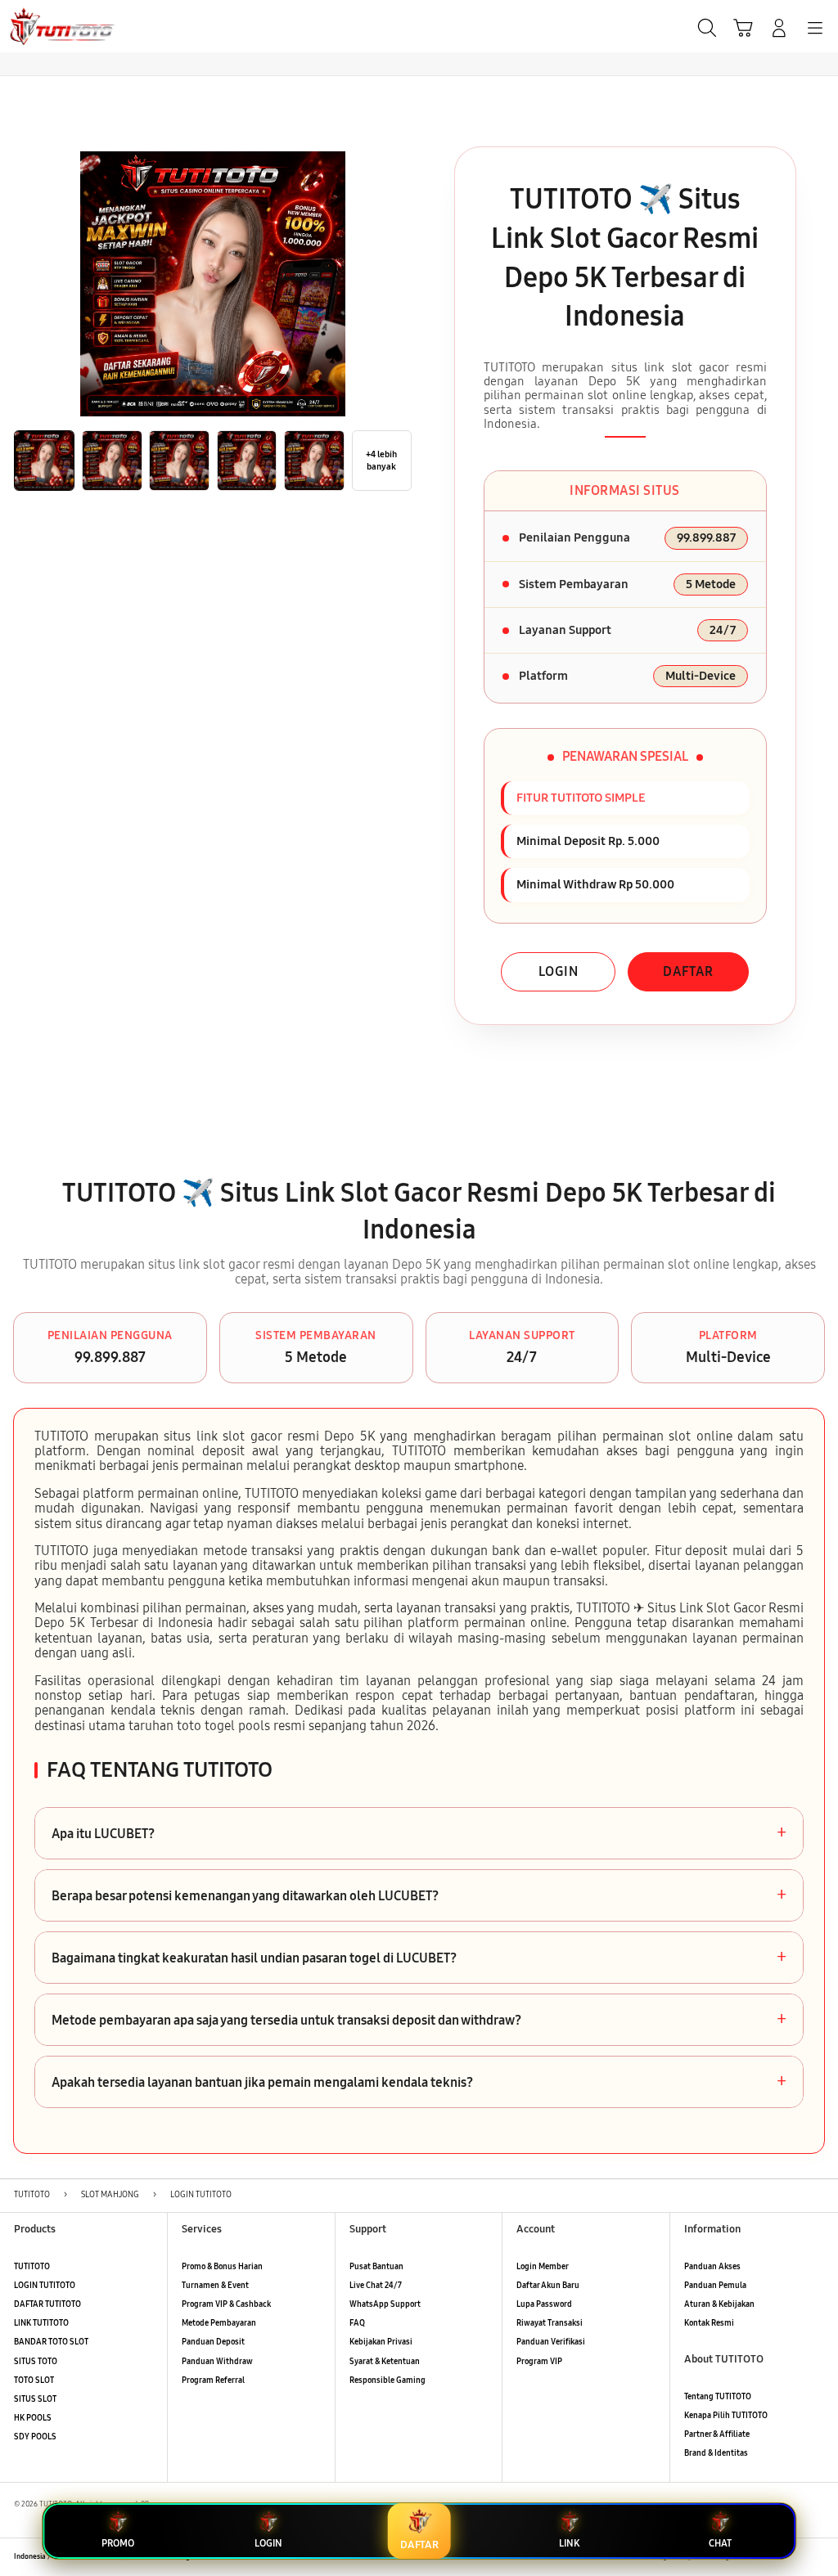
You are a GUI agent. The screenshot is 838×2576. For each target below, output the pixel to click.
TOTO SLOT (34, 2380)
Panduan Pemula (715, 2286)
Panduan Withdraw (217, 2362)
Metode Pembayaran (219, 2323)
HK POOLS (33, 2418)
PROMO (118, 2543)
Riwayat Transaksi (550, 2323)
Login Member (543, 2267)
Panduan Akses (712, 2267)
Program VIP (539, 2362)
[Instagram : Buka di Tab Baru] (794, 2558)
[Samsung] (50, 26)
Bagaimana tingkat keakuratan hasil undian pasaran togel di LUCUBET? (419, 1958)
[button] (743, 28)
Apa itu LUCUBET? (419, 1833)
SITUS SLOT (35, 2399)
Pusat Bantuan (376, 2267)
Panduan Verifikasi (551, 2342)
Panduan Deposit (213, 2342)
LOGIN (559, 971)
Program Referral (213, 2380)
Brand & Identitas (716, 2453)
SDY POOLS (35, 2437)
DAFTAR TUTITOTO (47, 2304)
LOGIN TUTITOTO (45, 2286)
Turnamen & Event (215, 2286)
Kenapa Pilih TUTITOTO (726, 2416)
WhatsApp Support (385, 2304)
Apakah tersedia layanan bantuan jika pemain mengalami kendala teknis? (419, 2082)
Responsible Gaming (387, 2380)
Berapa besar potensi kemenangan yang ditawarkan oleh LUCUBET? (419, 1895)
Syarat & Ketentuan (385, 2362)
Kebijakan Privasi (381, 2342)
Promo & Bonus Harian (222, 2267)
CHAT (720, 2543)
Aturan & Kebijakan (719, 2304)
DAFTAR (688, 971)
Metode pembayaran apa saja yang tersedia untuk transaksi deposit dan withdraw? (419, 2020)
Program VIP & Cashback (226, 2304)
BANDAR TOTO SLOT (51, 2342)
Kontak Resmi (709, 2323)
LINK (569, 2543)
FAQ (357, 2323)
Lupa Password (544, 2304)
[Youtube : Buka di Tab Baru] (817, 2558)
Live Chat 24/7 (376, 2286)
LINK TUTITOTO (41, 2323)
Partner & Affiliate (717, 2434)
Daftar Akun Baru (548, 2286)
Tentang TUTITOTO (718, 2397)
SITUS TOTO (36, 2362)
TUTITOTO (32, 2267)
